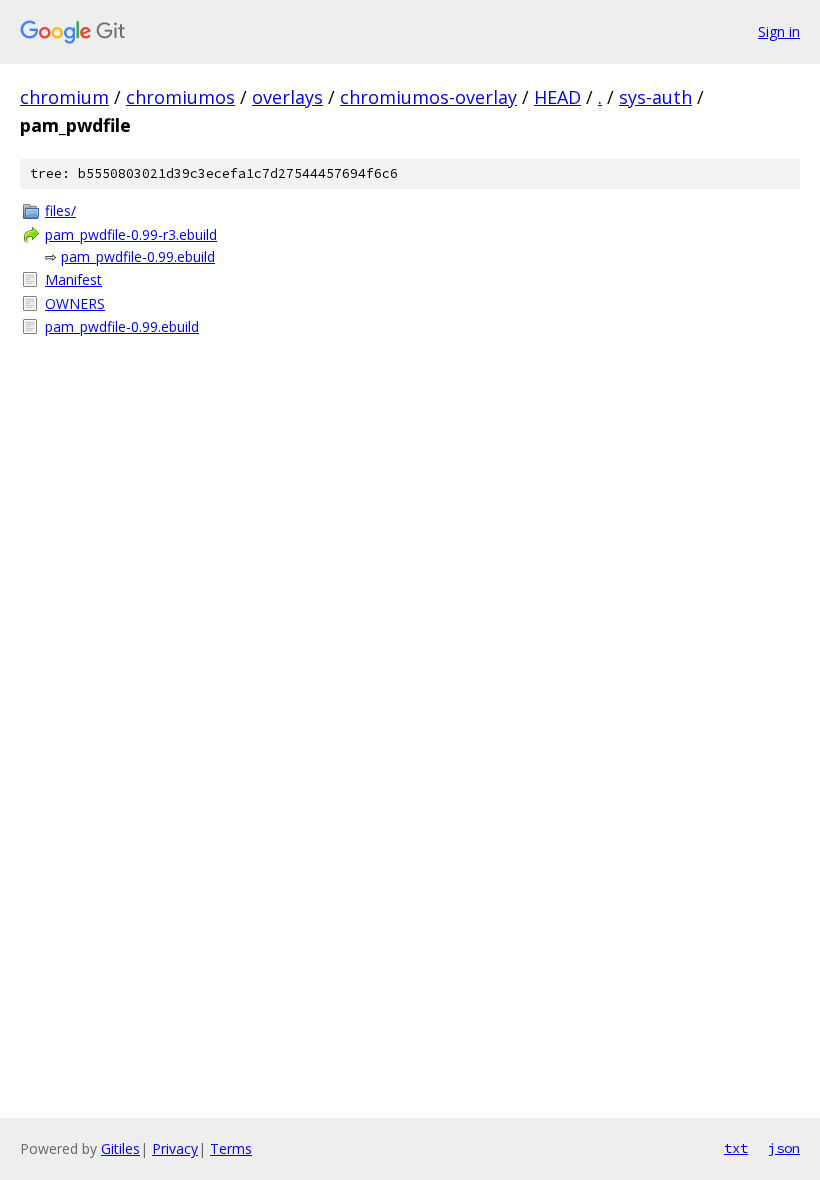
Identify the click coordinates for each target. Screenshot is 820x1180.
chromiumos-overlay (428, 97)
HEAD (557, 97)
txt (736, 1148)
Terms (231, 1148)
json (784, 1148)
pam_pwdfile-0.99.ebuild (138, 256)
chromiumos (180, 97)
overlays (287, 97)
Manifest (73, 279)
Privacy (175, 1148)
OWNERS (75, 303)
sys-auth (655, 97)
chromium (64, 97)
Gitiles (120, 1148)
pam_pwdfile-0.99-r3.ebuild (131, 234)
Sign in (779, 31)
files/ (60, 210)
